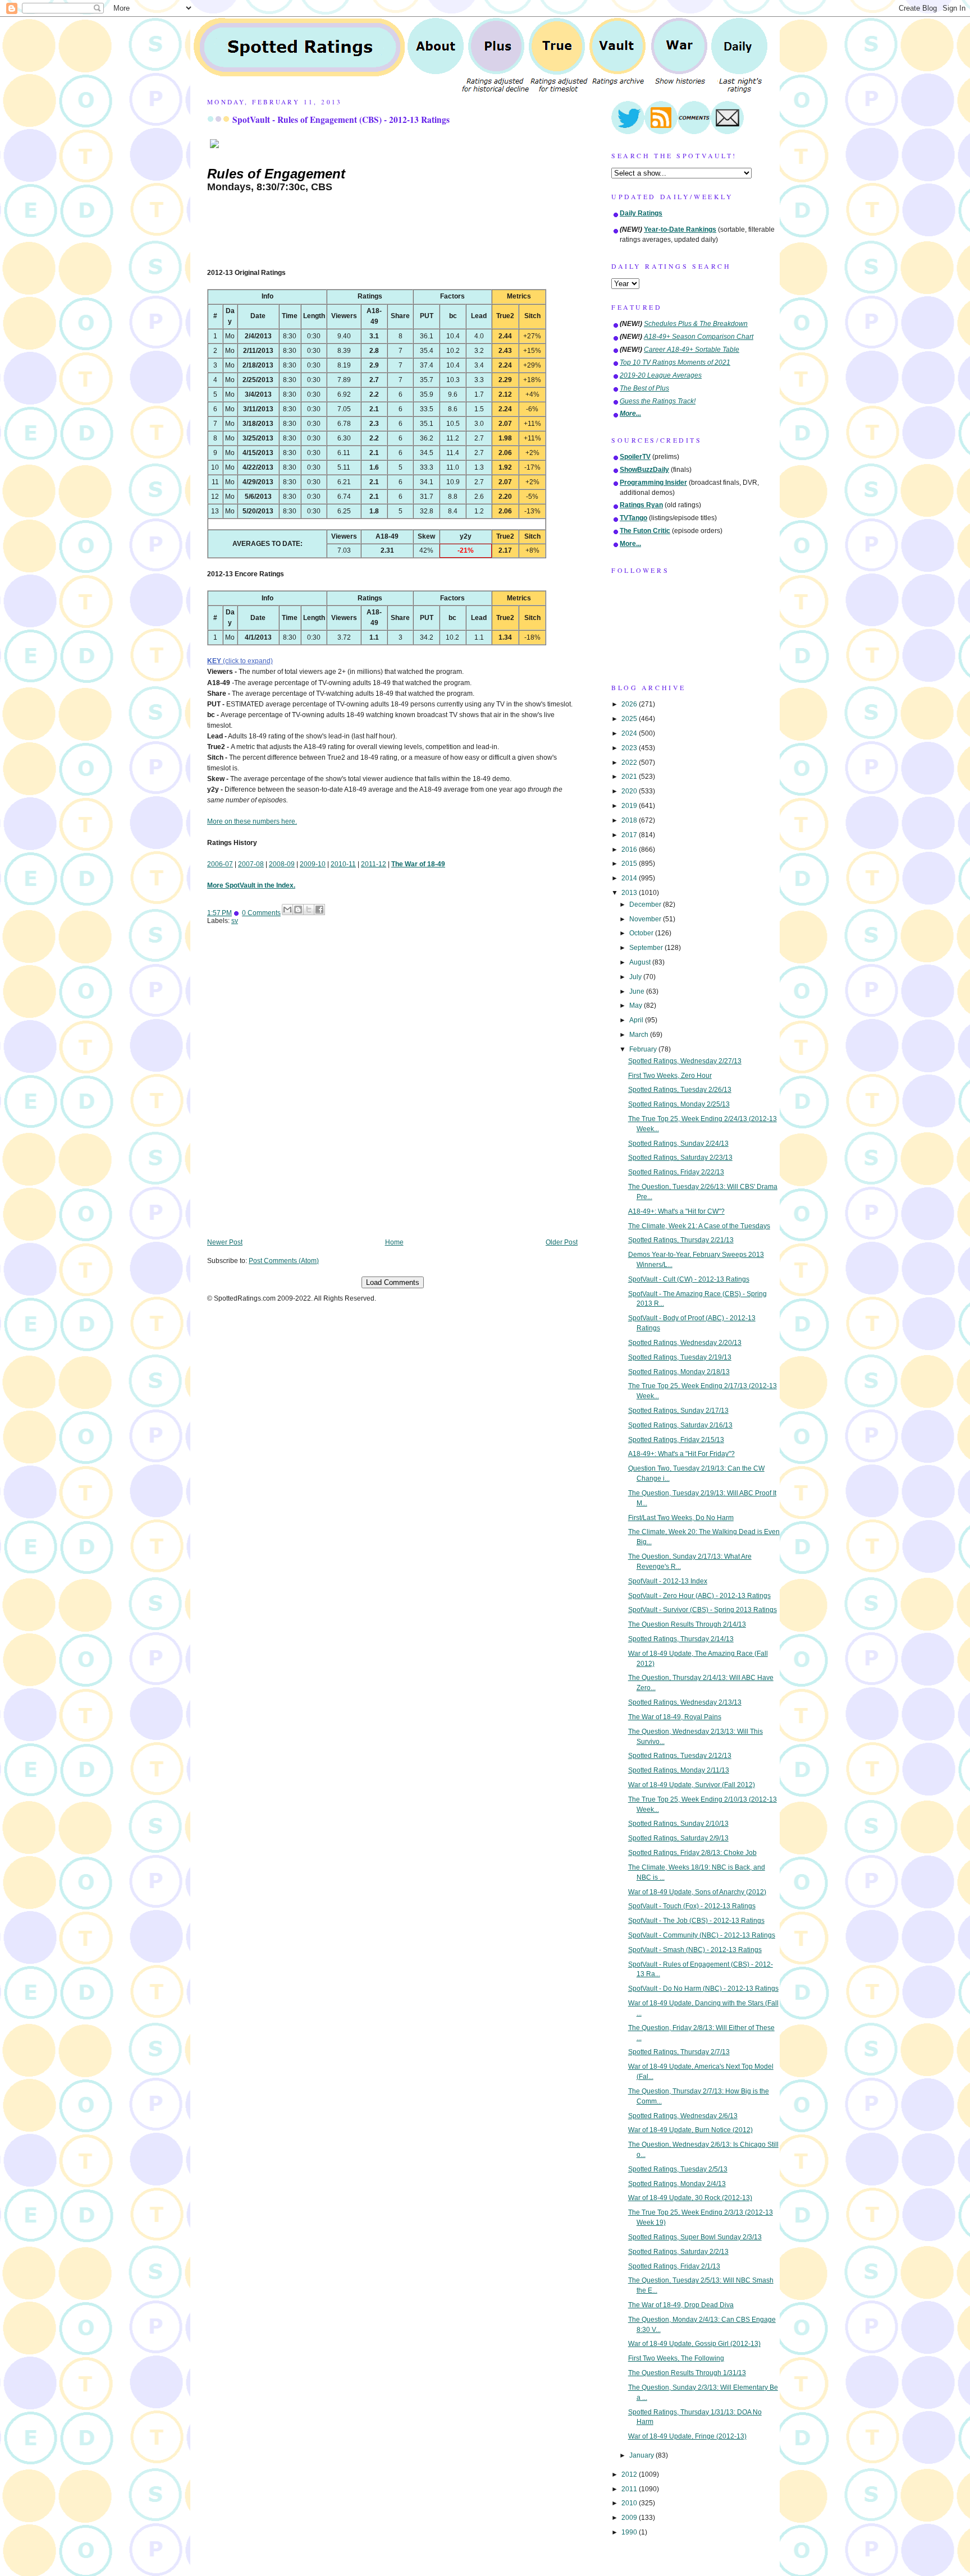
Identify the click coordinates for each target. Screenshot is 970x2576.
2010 (630, 2503)
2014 (630, 878)
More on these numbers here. (252, 821)
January (642, 2455)
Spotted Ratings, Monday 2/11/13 (679, 1770)
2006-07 (220, 864)
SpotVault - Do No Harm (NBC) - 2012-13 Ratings (703, 1989)
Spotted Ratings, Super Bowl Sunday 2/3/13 (695, 2237)
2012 (630, 2474)
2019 (630, 806)
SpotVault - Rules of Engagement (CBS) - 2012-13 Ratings (341, 120)
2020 (630, 791)
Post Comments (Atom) (284, 1261)
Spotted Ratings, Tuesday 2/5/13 (678, 2169)
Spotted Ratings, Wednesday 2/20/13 (685, 1343)
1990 (630, 2532)
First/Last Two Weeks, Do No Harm (681, 1518)
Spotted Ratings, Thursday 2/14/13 (681, 1639)
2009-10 (313, 864)
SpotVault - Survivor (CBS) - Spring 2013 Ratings (703, 1610)
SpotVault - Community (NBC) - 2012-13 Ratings (702, 1935)
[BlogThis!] (298, 910)
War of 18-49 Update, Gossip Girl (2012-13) (694, 2344)
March (640, 1035)
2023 (630, 748)
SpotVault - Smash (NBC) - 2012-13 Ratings (695, 1950)
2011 (630, 2489)
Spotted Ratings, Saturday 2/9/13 (678, 1838)
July (636, 977)
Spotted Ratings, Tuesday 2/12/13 (680, 1756)
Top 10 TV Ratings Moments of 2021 (675, 362)
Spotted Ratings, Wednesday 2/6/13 (683, 2116)
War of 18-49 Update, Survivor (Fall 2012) (692, 1785)
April (637, 1020)
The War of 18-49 (418, 864)
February (644, 1049)
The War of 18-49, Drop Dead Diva (681, 2305)
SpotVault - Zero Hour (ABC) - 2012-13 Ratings (699, 1596)
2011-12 (374, 864)
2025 (630, 719)
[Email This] (287, 910)
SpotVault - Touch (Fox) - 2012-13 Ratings (692, 1906)
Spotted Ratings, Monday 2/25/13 (679, 1104)
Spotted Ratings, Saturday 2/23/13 (680, 1158)
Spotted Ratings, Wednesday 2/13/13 (685, 1702)
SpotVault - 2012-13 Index (668, 1581)
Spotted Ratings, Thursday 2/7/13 (679, 2052)
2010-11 (343, 864)
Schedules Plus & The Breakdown (696, 324)
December (646, 904)
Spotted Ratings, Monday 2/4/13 (677, 2184)
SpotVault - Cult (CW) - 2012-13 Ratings (689, 1279)
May (637, 1005)
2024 (630, 733)
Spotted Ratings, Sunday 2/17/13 (678, 1411)
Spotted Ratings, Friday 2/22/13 (676, 1172)
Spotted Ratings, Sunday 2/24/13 (678, 1144)
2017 (630, 835)
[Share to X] (309, 910)
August (641, 962)
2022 (630, 763)
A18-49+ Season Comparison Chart (699, 337)
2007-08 (251, 864)
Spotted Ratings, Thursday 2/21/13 (681, 1240)
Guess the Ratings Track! (658, 401)
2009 (630, 2518)
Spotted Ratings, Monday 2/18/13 (679, 1372)
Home (394, 1242)
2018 (630, 820)
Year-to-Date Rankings (680, 229)
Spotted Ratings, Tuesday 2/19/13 (680, 1357)
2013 (630, 893)
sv (235, 921)
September (647, 948)
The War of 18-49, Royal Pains (675, 1717)
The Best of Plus (644, 388)
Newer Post (225, 1242)
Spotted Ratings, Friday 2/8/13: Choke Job (692, 1853)
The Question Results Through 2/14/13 (687, 1624)
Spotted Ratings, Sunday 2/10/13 (678, 1824)
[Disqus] (392, 1090)
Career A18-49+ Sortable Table (692, 350)
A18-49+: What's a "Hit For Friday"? (681, 1454)
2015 (630, 864)
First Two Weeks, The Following (676, 2358)
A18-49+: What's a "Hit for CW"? (676, 1211)
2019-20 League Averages (661, 375)
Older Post (562, 1242)
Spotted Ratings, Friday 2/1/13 (674, 2266)
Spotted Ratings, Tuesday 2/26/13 (680, 1090)
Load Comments (393, 1282)
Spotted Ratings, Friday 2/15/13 (676, 1440)
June (638, 991)
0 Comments (261, 913)
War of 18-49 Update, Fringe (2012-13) (687, 2436)
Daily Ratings (641, 213)
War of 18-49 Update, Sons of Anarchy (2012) (697, 1892)
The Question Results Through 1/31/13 (687, 2373)
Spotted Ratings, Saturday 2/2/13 (678, 2252)
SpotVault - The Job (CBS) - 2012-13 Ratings (696, 1921)
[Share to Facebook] (319, 910)
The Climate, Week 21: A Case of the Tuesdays (699, 1226)
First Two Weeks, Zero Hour (670, 1076)
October (642, 933)
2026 (630, 704)
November (646, 919)
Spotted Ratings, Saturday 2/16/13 (680, 1425)
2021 (630, 777)
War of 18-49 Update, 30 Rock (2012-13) (690, 2198)
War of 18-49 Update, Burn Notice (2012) (690, 2130)
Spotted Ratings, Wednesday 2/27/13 (685, 1061)
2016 (630, 850)
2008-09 (282, 864)
